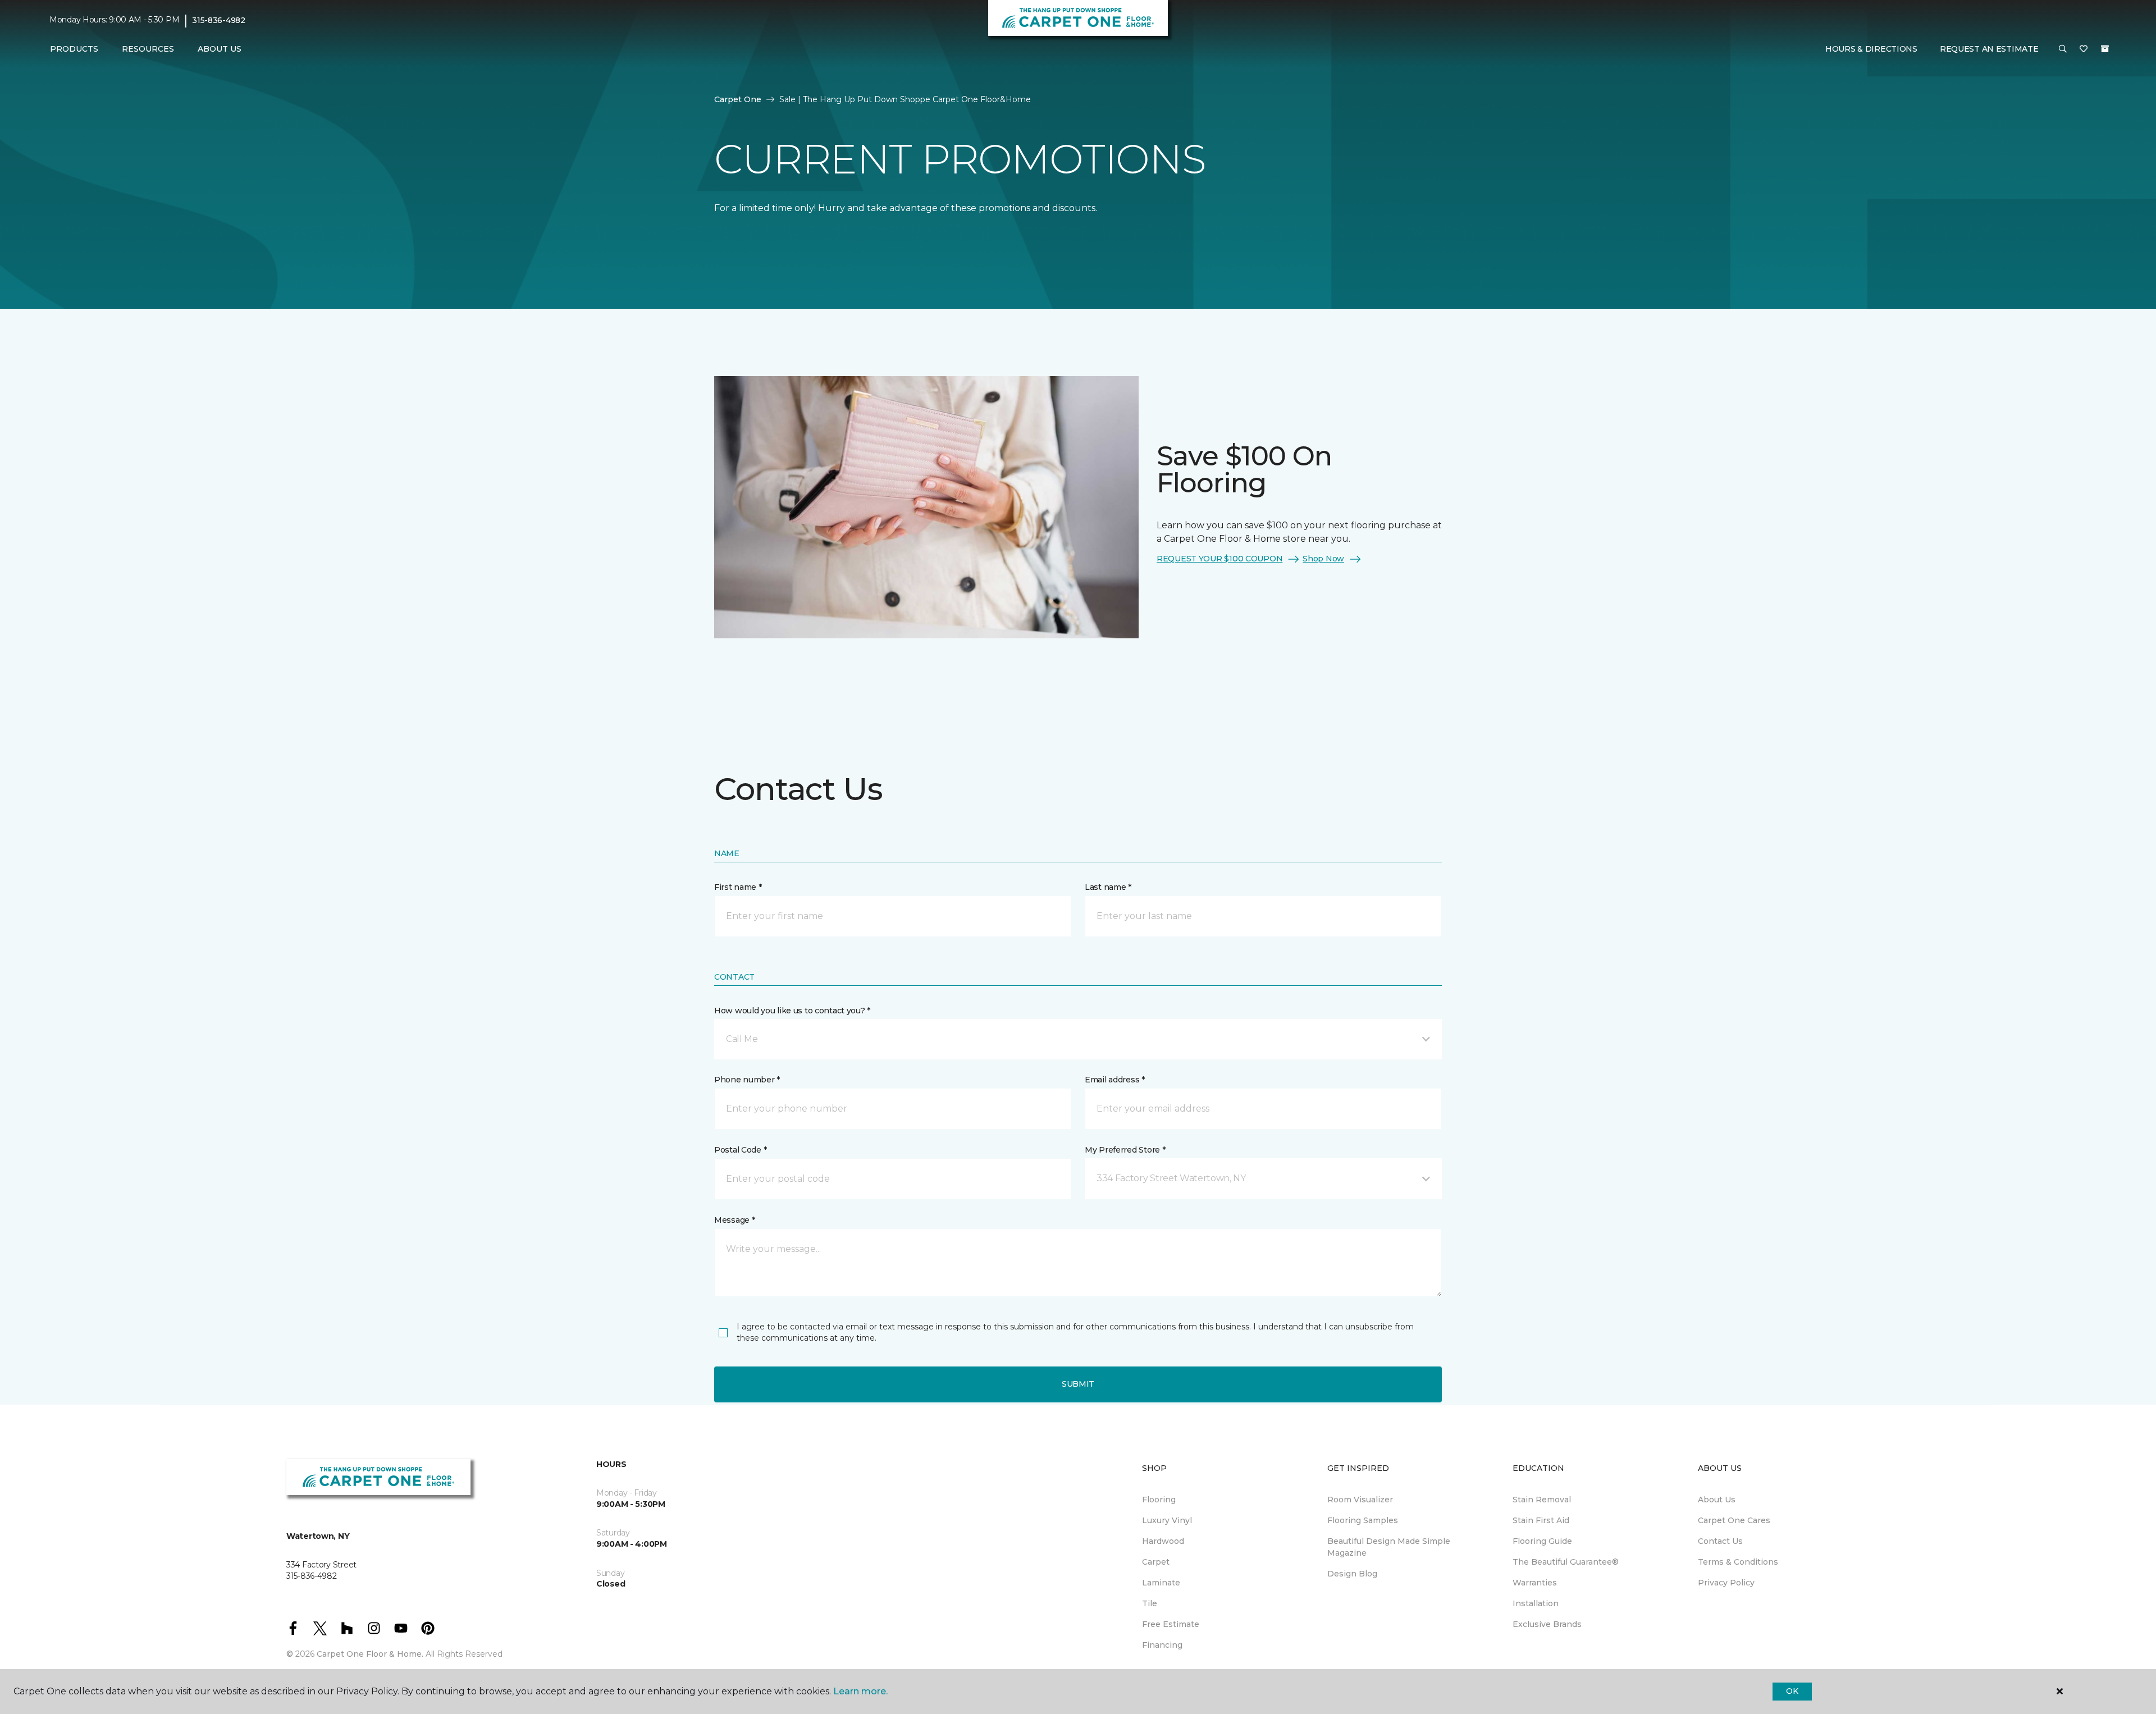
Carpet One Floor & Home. (370, 1654)
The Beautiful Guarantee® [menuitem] (1566, 1562)
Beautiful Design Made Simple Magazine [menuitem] (1389, 1547)
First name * (738, 887)
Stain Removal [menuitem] (1542, 1500)
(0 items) (2105, 49)
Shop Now (1323, 559)
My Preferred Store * (1125, 1150)
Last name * (1108, 887)
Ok (1792, 1691)
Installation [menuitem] (1536, 1603)
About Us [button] (220, 49)
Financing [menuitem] (1162, 1645)
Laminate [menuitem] (1161, 1583)
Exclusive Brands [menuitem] (1547, 1624)
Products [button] (74, 49)
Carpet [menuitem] (1156, 1562)
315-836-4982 (219, 20)
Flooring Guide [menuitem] (1542, 1541)
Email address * (1115, 1080)
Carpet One (738, 99)
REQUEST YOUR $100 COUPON (1219, 559)
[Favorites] (2084, 49)
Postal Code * (740, 1150)
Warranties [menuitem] (1535, 1583)
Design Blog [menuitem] (1352, 1574)
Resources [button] (148, 49)
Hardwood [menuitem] (1163, 1541)
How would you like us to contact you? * (792, 1011)
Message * (734, 1220)
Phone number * (747, 1080)
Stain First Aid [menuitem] (1541, 1520)
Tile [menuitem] (1150, 1603)
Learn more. (860, 1691)
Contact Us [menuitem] (1720, 1541)
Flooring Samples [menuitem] (1363, 1520)
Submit (1078, 1384)
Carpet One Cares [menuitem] (1734, 1520)
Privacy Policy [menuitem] (1726, 1583)
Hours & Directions (1871, 49)
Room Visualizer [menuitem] (1360, 1500)
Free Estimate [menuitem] (1171, 1624)
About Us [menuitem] (1717, 1500)
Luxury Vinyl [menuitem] (1167, 1520)
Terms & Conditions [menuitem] (1738, 1562)
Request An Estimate (1989, 49)
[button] (2063, 49)
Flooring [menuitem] (1159, 1500)
